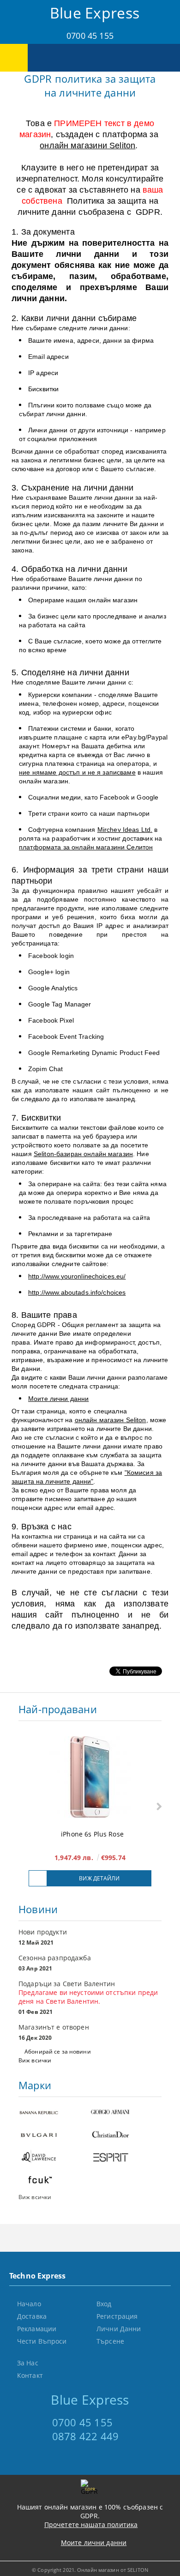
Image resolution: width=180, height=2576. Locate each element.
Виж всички (35, 2060)
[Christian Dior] (126, 2136)
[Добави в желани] (38, 1878)
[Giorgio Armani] (126, 2113)
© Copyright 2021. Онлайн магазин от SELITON (90, 2570)
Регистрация (117, 2316)
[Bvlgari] (54, 2136)
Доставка (32, 2316)
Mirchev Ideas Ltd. (125, 830)
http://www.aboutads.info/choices (77, 1292)
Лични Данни (119, 2329)
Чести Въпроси (42, 2341)
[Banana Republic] (54, 2113)
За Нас (28, 2363)
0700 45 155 (90, 36)
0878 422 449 (86, 2436)
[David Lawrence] (54, 2158)
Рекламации (37, 2329)
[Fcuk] (54, 2181)
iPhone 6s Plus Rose (92, 1834)
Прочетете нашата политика (91, 2524)
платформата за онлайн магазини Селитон (86, 847)
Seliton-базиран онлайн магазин (83, 1154)
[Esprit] (126, 2158)
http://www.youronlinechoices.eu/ (77, 1276)
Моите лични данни (58, 1399)
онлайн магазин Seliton (111, 1420)
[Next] (158, 1807)
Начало (29, 2304)
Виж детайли (99, 1878)
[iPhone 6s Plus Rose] (90, 1778)
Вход (104, 2304)
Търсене (110, 2341)
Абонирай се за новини (58, 2052)
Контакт (30, 2375)
